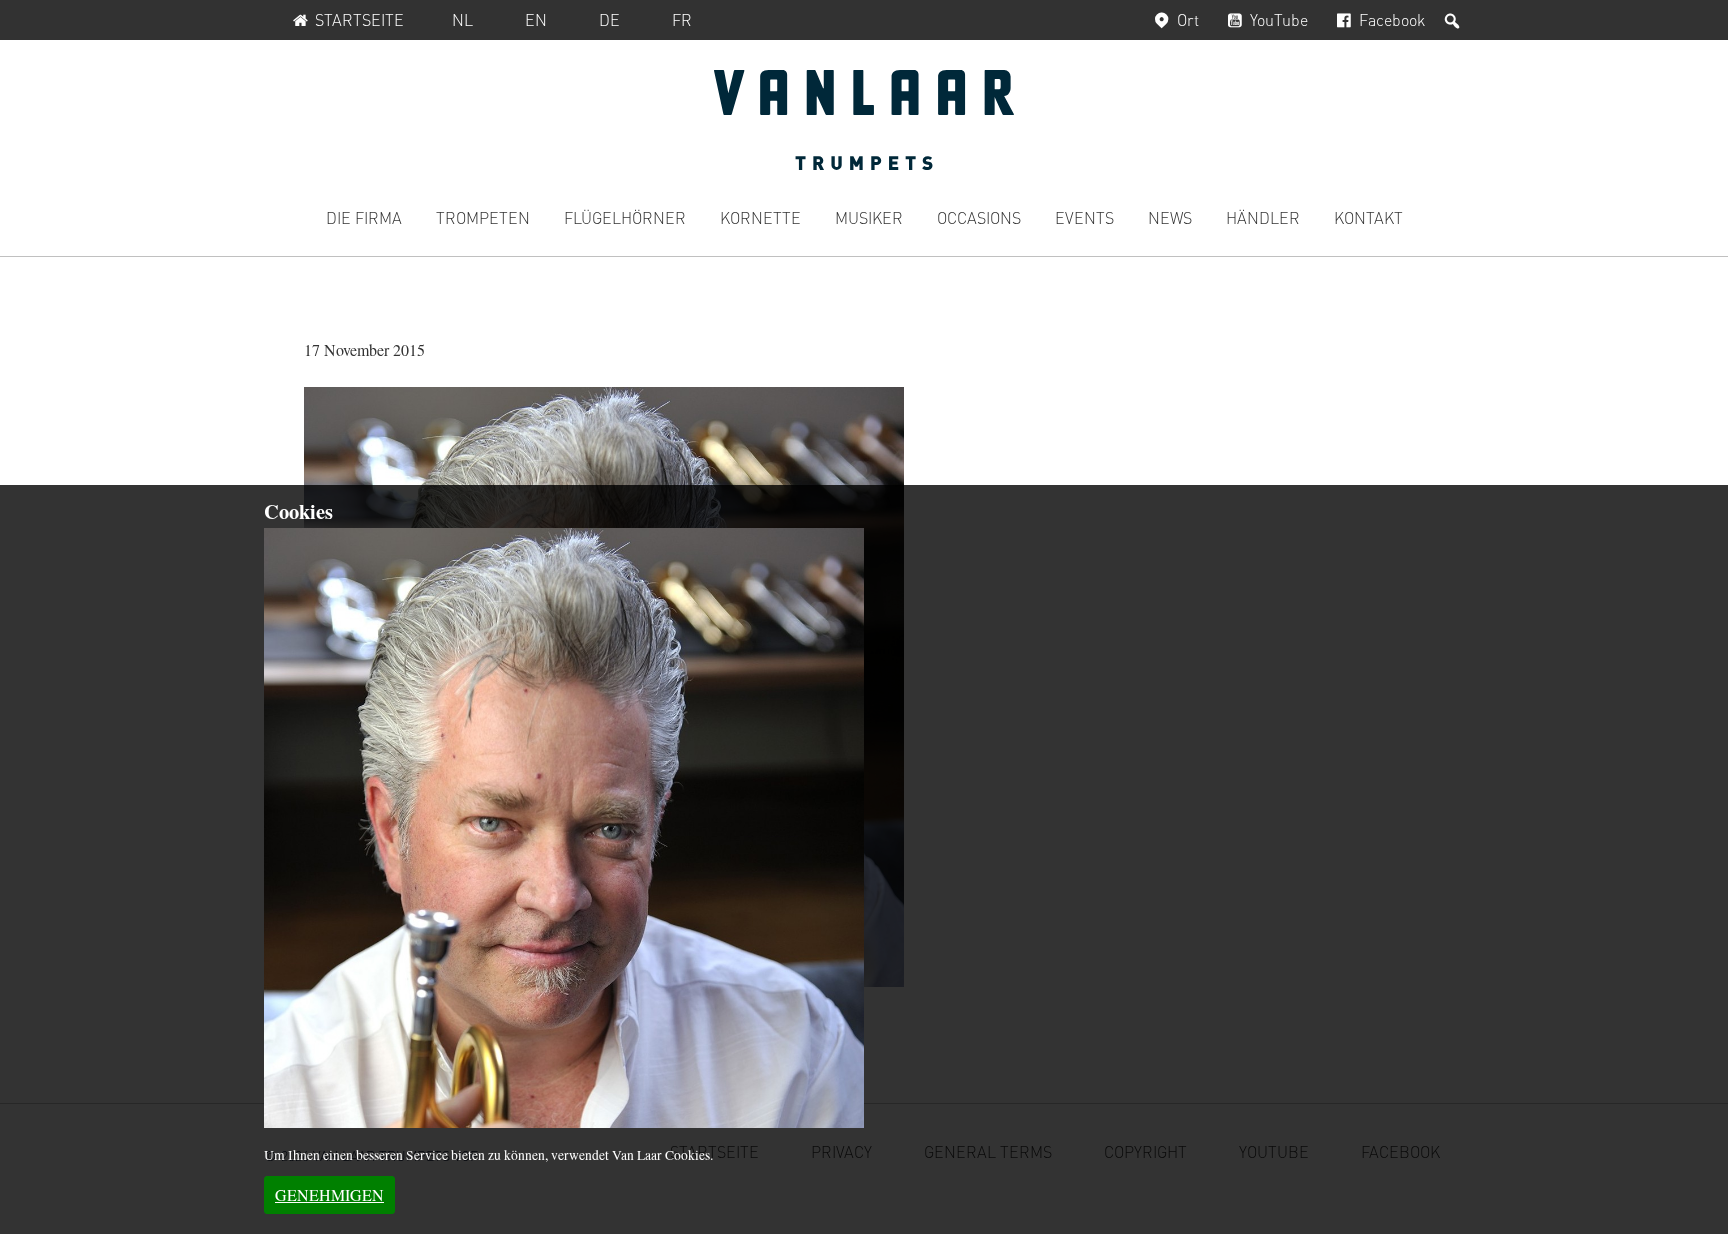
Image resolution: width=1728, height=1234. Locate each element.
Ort (1188, 19)
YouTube (1279, 19)
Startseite (359, 19)
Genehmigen (329, 1194)
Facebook (1392, 19)
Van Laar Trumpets (864, 120)
